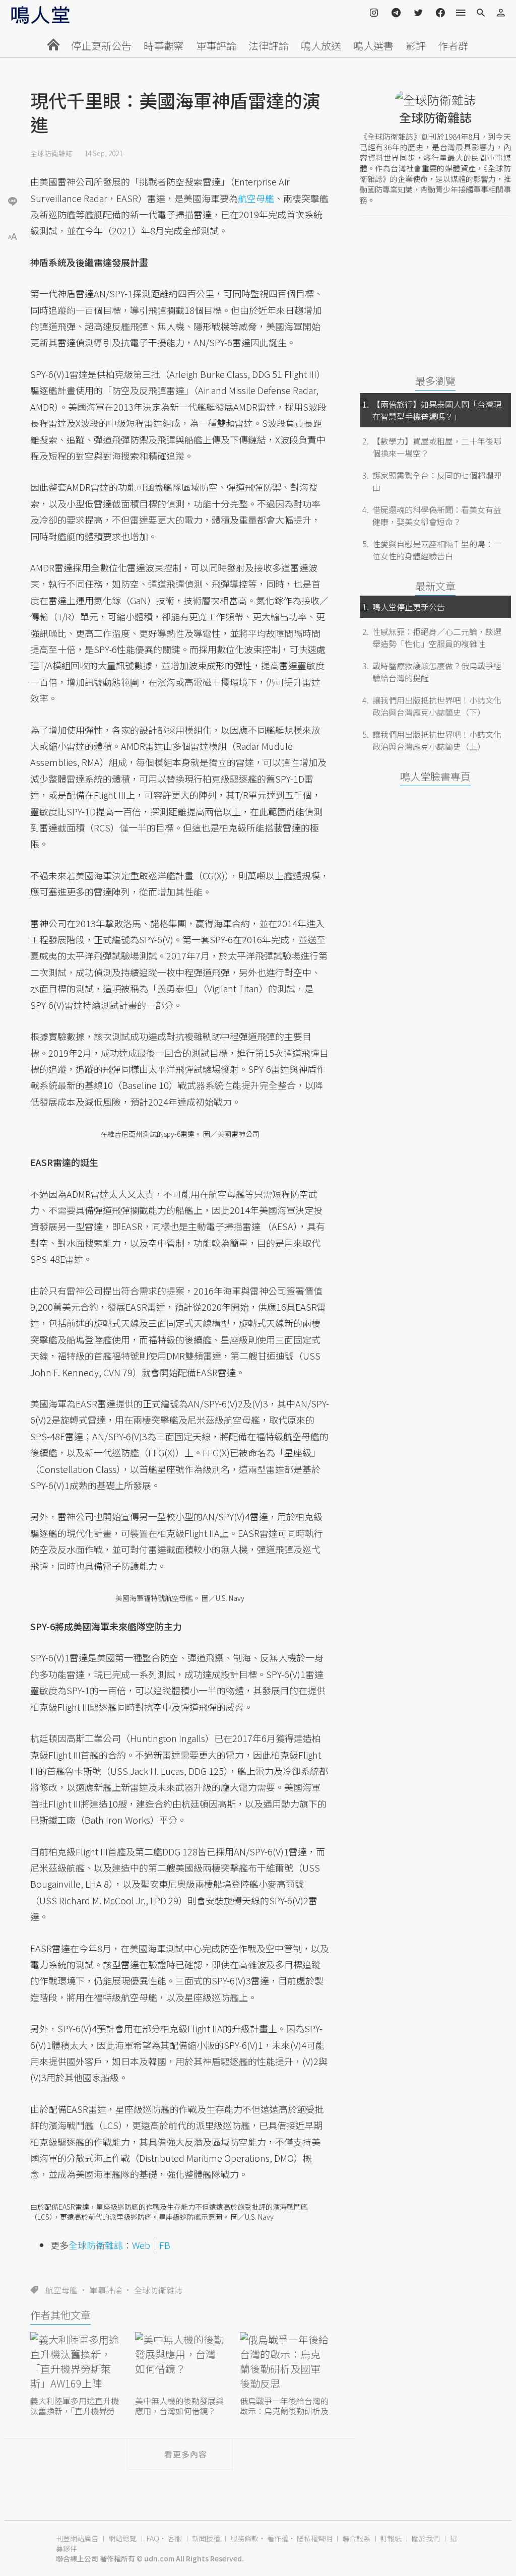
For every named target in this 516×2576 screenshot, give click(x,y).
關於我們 (426, 2538)
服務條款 (244, 2538)
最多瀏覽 (435, 381)
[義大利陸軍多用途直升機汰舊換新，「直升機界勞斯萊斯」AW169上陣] (75, 2363)
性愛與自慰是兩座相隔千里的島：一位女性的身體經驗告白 (437, 550)
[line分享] (13, 201)
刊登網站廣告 (77, 2538)
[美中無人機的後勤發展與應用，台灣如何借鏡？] (180, 2363)
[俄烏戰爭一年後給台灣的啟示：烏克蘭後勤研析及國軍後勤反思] (285, 2363)
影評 (416, 46)
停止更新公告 (101, 46)
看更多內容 (186, 2454)
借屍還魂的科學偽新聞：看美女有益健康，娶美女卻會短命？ (437, 516)
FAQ (153, 2538)
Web (141, 2245)
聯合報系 (356, 2538)
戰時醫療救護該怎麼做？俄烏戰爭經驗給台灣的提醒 (437, 672)
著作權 (278, 2538)
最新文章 (435, 586)
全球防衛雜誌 (51, 153)
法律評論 (269, 46)
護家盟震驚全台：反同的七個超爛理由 (437, 481)
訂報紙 (391, 2538)
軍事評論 (216, 46)
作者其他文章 (60, 2315)
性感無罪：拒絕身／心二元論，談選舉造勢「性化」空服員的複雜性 (437, 637)
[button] (13, 236)
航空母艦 (61, 2290)
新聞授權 (206, 2538)
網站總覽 (122, 2538)
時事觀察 (164, 46)
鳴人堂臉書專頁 (435, 776)
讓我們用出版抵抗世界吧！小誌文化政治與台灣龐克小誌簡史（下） (437, 706)
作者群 (453, 46)
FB (165, 2245)
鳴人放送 (321, 46)
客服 (175, 2538)
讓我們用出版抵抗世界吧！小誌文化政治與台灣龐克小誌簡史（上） (437, 740)
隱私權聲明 (314, 2538)
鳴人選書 (373, 46)
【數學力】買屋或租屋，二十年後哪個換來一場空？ (437, 447)
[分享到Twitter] (13, 168)
